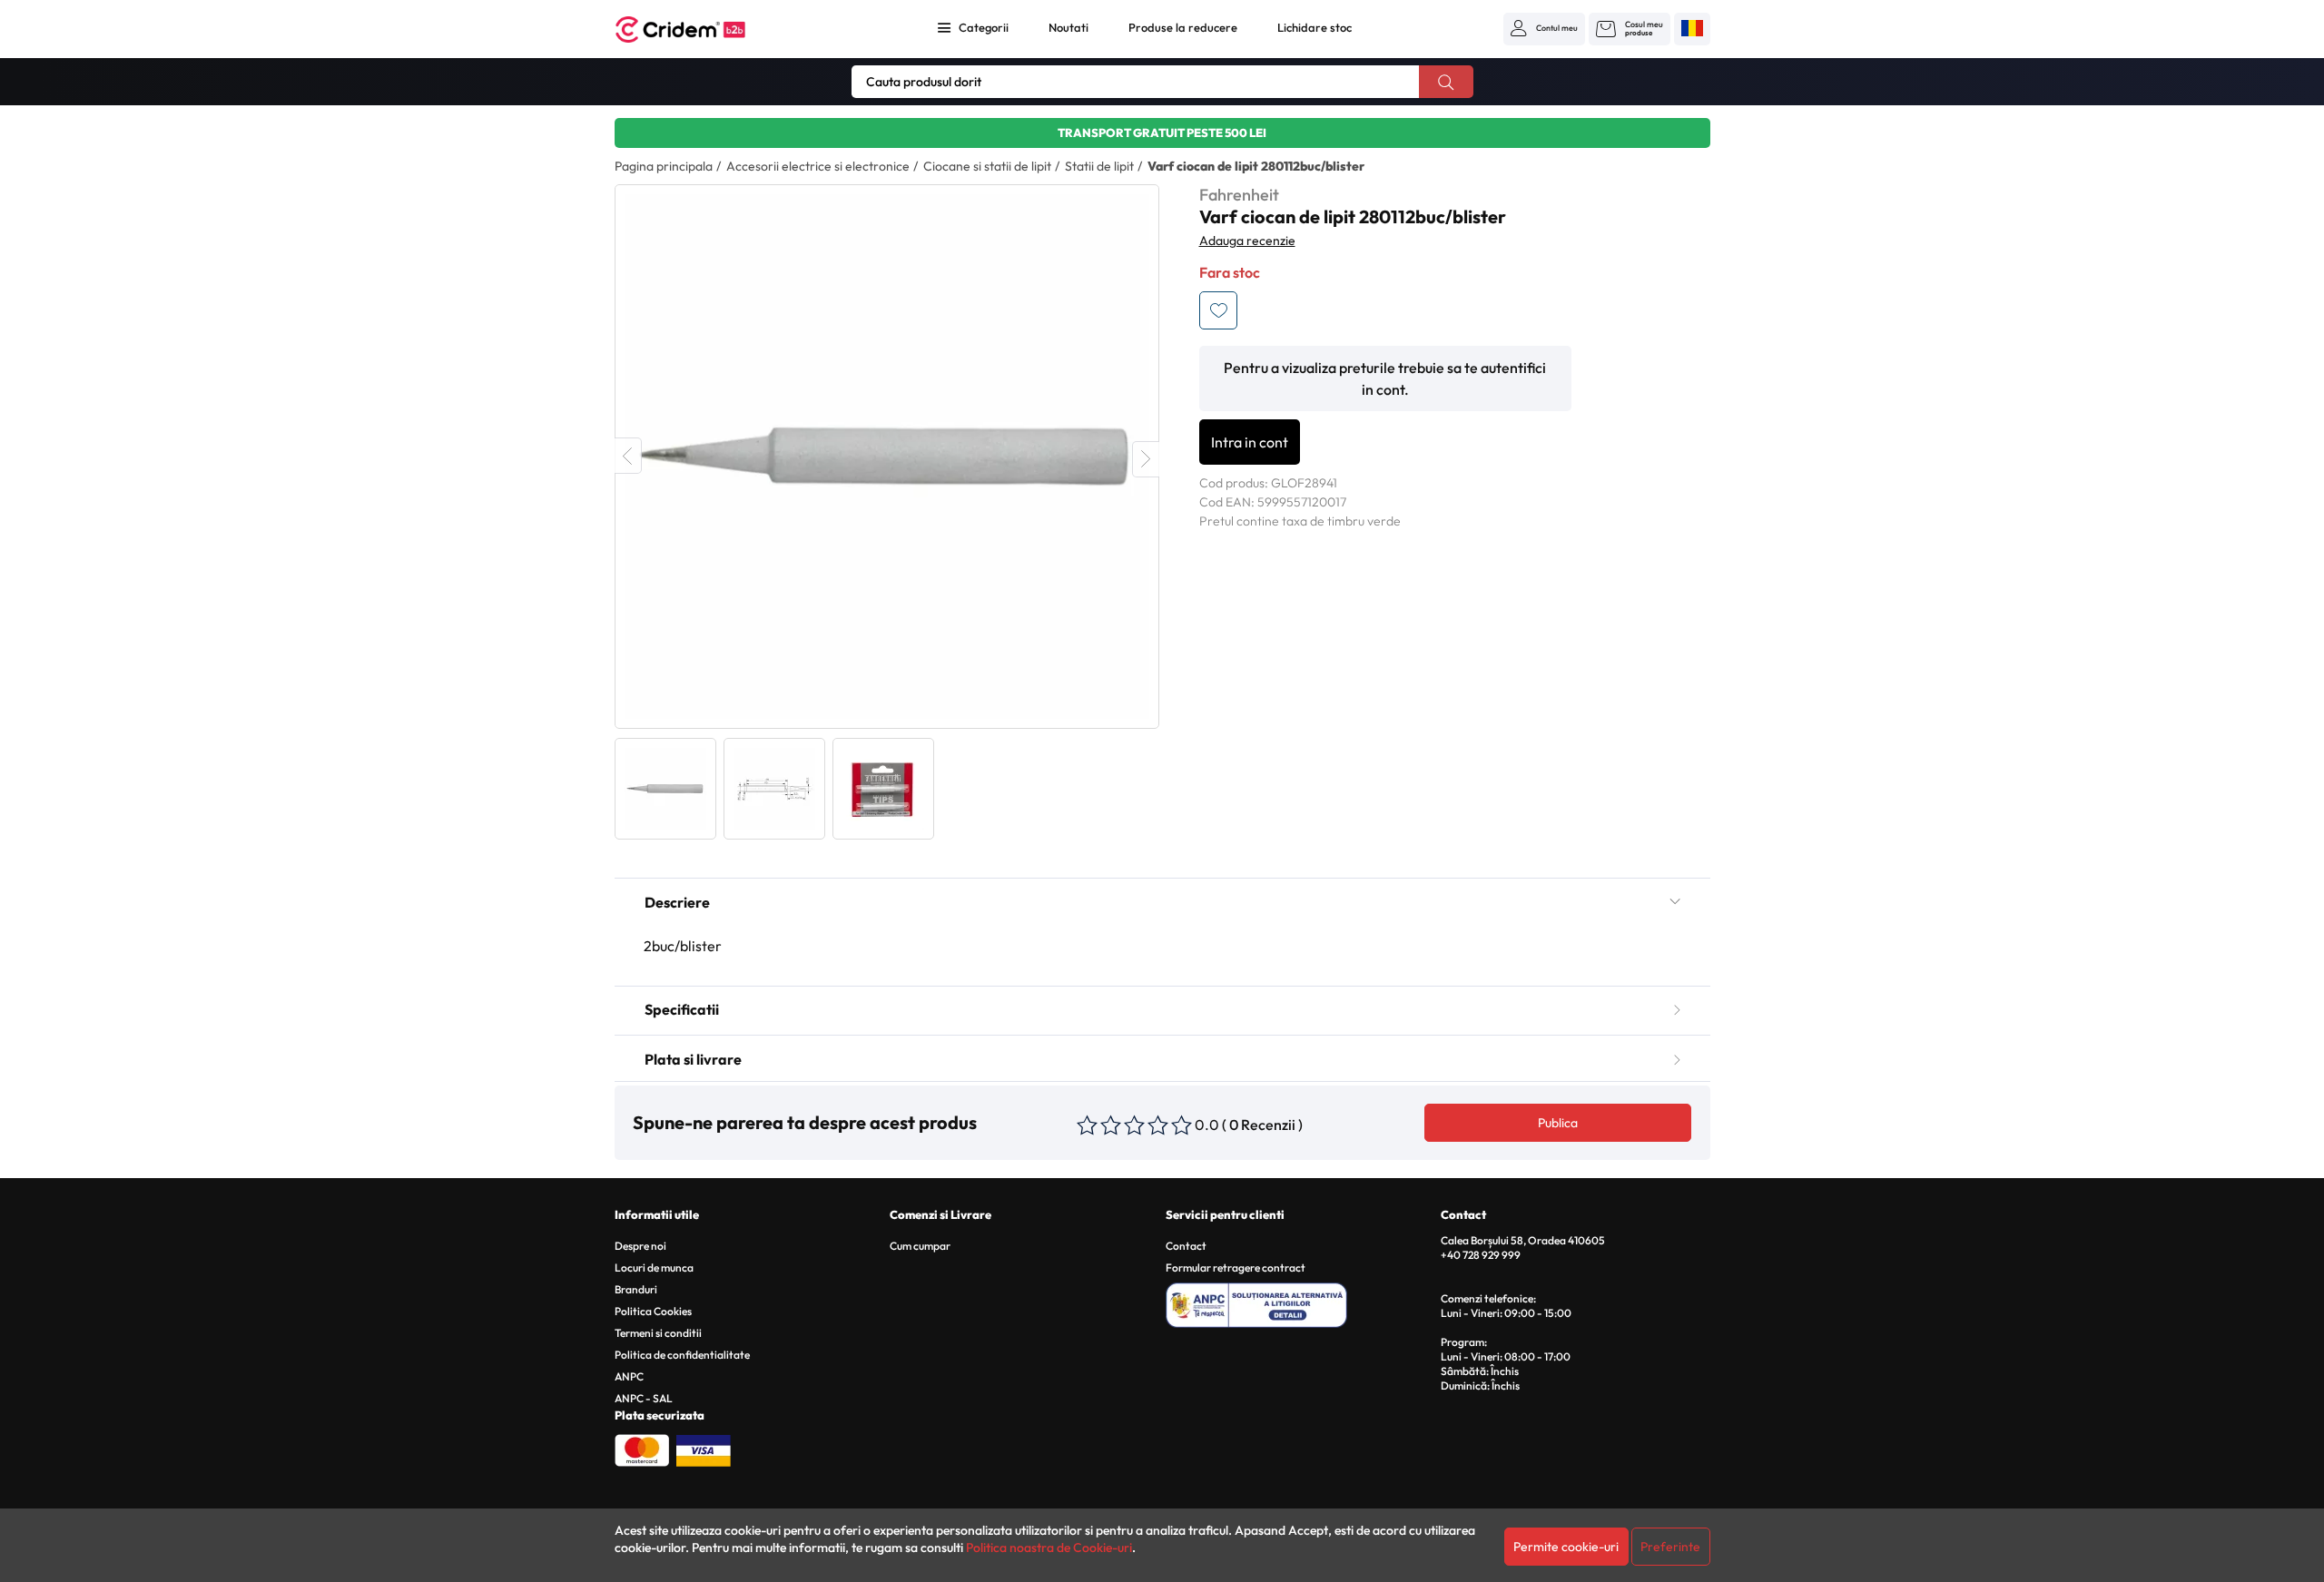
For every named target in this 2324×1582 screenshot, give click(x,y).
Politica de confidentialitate (682, 1355)
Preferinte (1670, 1547)
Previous (628, 456)
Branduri (636, 1289)
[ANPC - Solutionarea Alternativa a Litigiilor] (1300, 1302)
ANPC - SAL (644, 1398)
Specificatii (682, 1009)
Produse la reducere (1183, 27)
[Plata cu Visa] (704, 1449)
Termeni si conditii (658, 1333)
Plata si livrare (693, 1059)
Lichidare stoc (1315, 27)
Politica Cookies (653, 1311)
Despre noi (640, 1246)
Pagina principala (664, 166)
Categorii (984, 27)
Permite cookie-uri (1566, 1547)
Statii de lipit (1099, 166)
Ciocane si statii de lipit (987, 166)
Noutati (1068, 27)
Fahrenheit (1239, 195)
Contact (1186, 1246)
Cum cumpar (920, 1246)
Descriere (677, 902)
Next (1146, 459)
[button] (1544, 28)
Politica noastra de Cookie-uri (1049, 1548)
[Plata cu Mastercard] (642, 1449)
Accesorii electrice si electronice (818, 166)
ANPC (629, 1376)
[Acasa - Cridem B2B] (701, 29)
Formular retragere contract (1236, 1268)
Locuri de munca (654, 1268)
